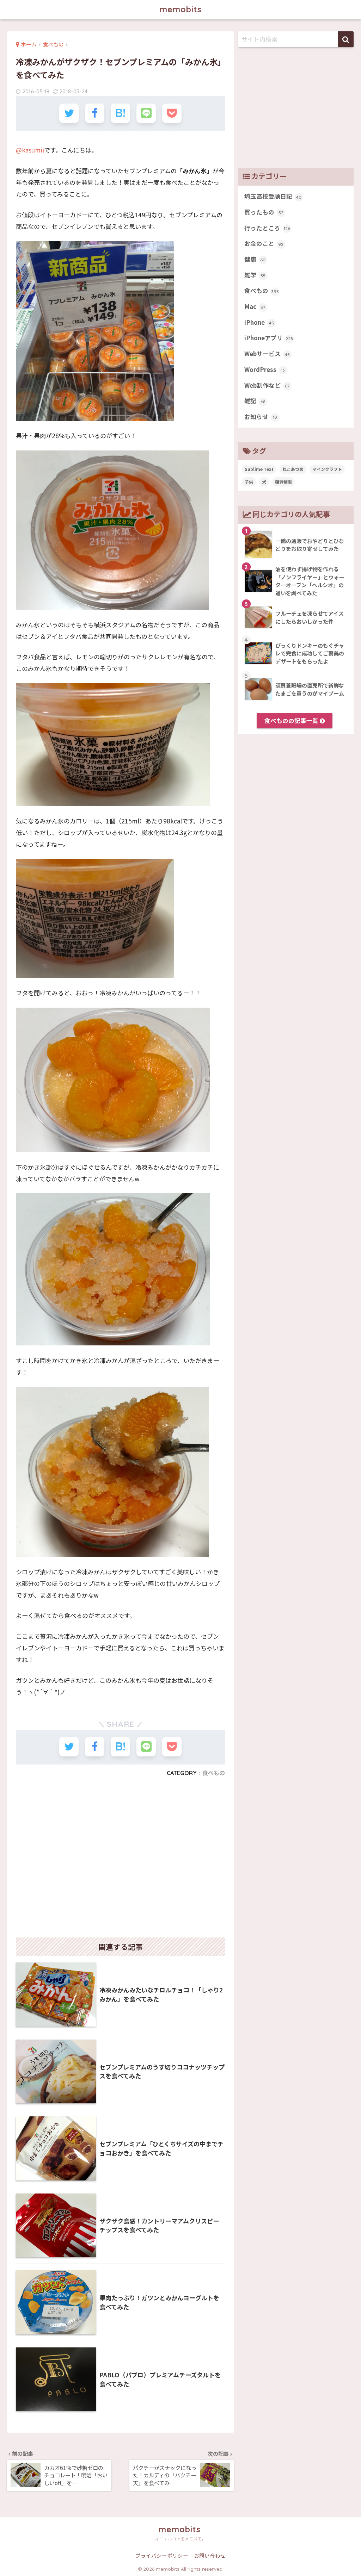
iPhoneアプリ (269, 338)
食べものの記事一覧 (292, 721)
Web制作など (267, 385)
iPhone (259, 322)
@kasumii (30, 150)
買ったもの (264, 212)
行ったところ (267, 228)
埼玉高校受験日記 (273, 196)
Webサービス (267, 354)
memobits (181, 9)
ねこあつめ (293, 469)
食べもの (214, 1773)
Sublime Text (259, 469)
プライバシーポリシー (162, 2555)
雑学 (255, 275)
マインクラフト (327, 469)
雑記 (255, 401)
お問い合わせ (210, 2555)
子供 (249, 482)
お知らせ (261, 417)
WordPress (265, 369)
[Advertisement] (120, 1860)
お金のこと (264, 243)
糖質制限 (283, 482)
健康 (255, 259)
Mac (255, 306)
